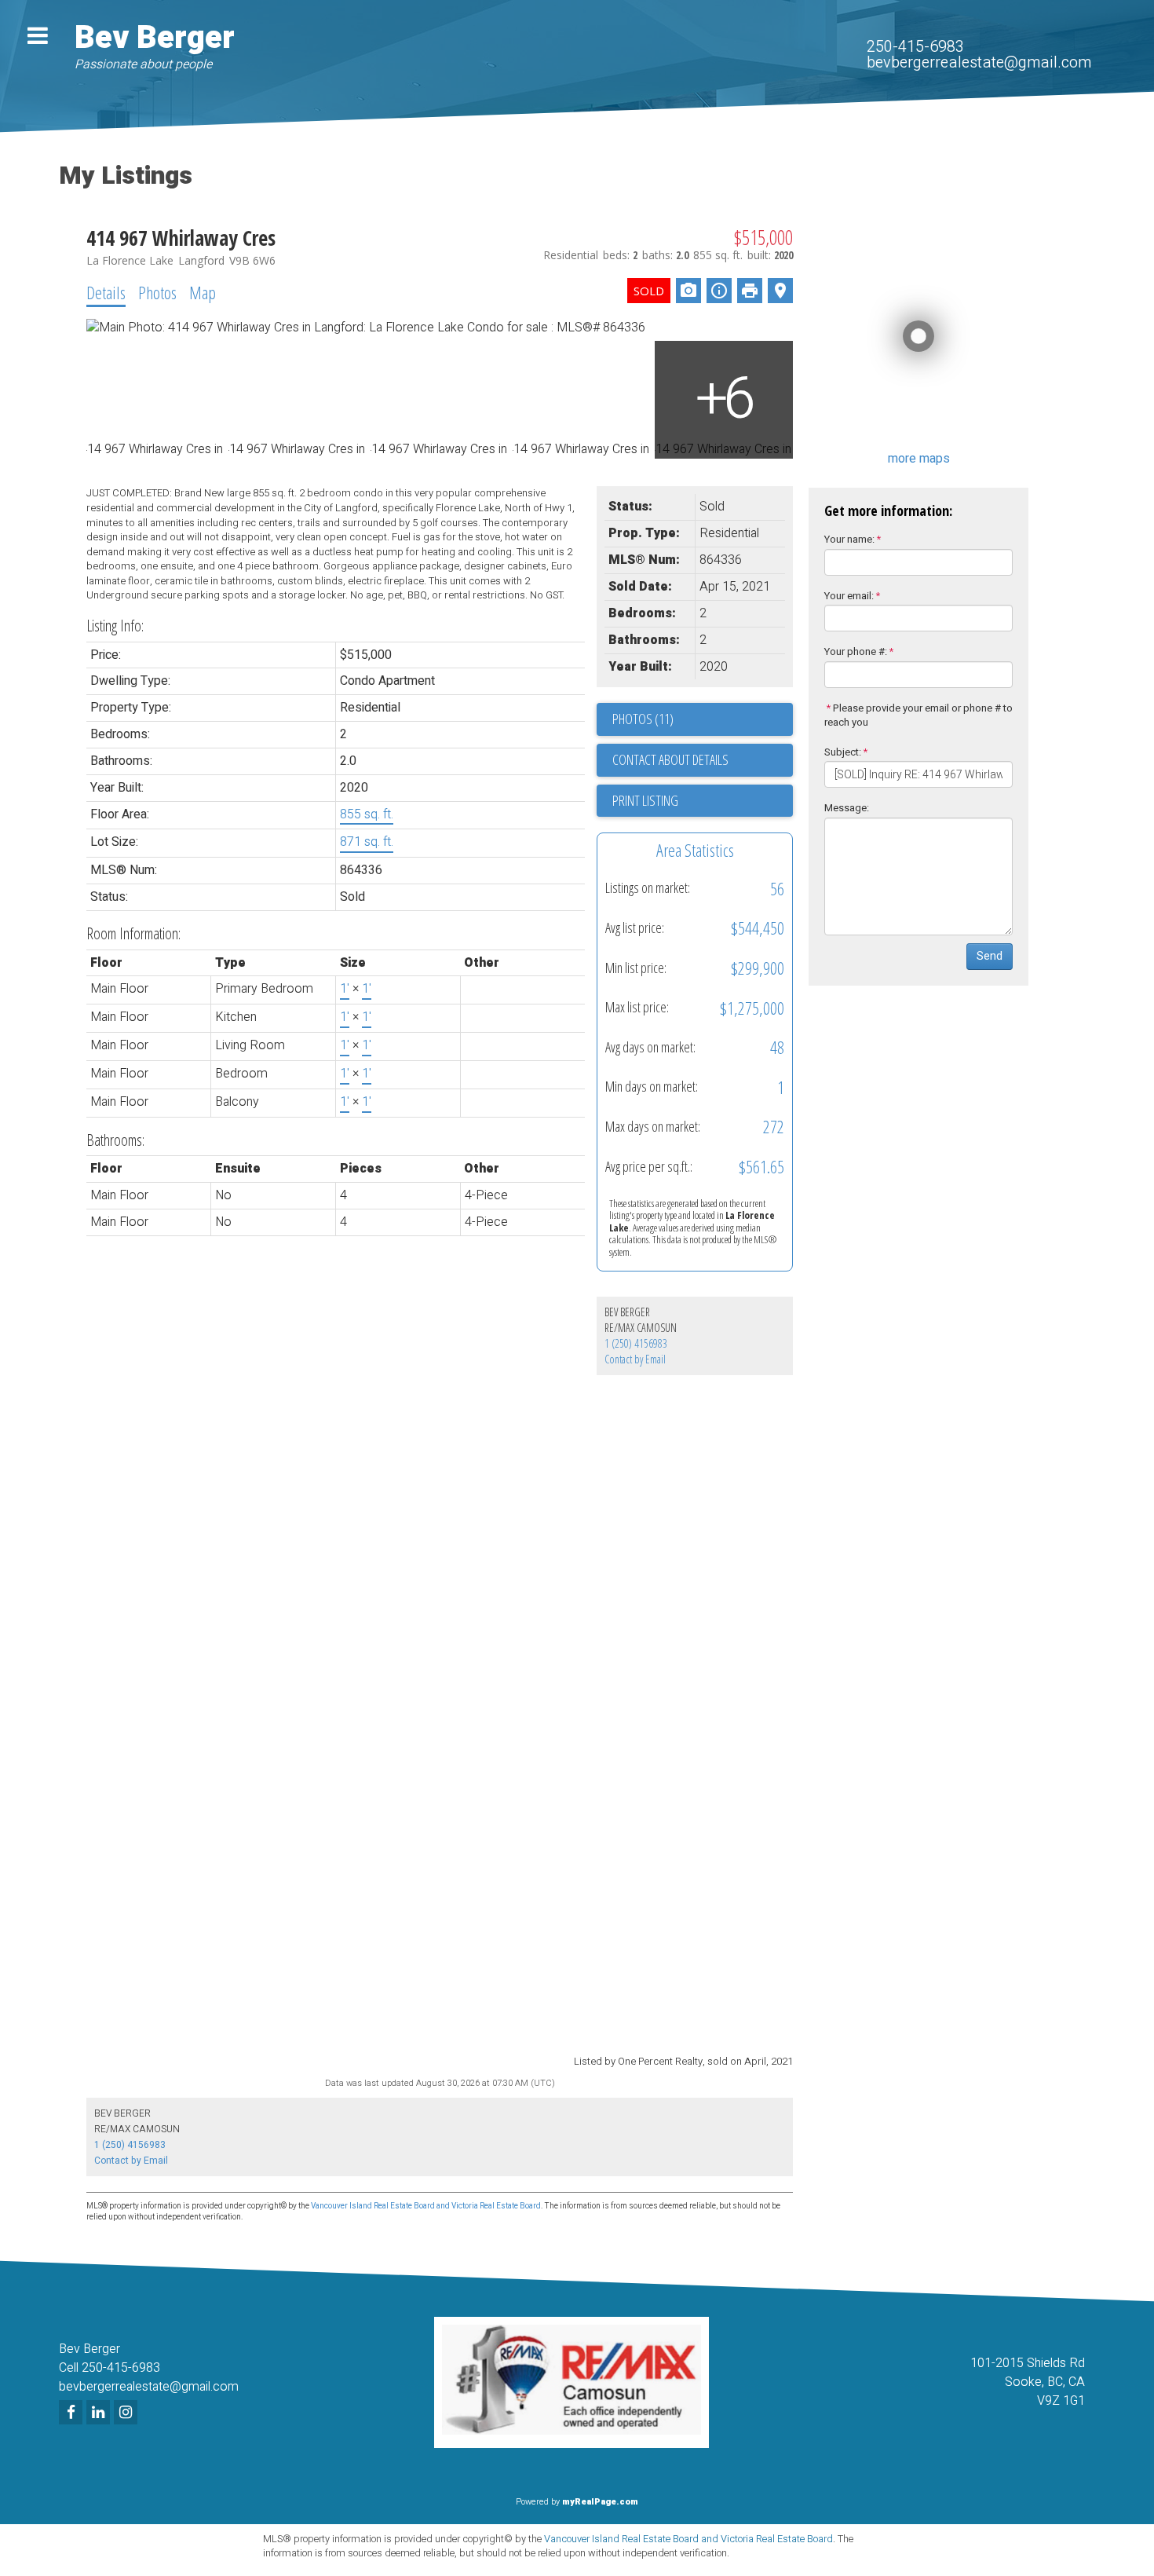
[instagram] (128, 2413)
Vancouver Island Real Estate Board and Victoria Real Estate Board (426, 2206)
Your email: (849, 596)
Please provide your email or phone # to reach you (918, 715)
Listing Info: (115, 626)
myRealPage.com (600, 2502)
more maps (919, 459)
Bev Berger (155, 38)
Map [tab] (203, 292)
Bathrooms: (115, 1140)
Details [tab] (106, 292)
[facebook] (73, 2413)
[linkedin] (100, 2413)
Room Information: (133, 933)
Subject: (843, 752)
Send (990, 956)
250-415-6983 (915, 47)
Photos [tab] (157, 292)
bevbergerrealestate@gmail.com (979, 62)
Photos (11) (643, 719)
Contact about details (670, 759)
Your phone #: (856, 651)
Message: (847, 808)
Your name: (849, 539)
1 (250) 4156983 (636, 1343)
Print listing (645, 800)
